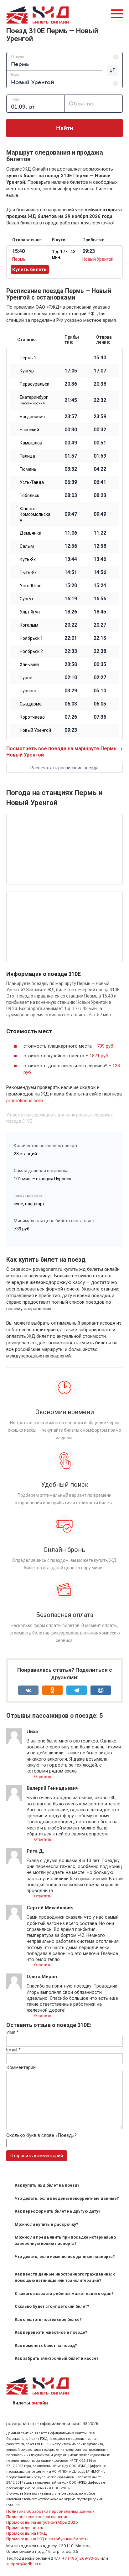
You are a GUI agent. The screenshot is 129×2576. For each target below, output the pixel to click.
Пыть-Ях (28, 572)
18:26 (71, 612)
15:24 (100, 586)
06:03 (71, 704)
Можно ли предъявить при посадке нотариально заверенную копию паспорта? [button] (65, 2240)
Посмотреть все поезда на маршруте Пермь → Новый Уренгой (64, 752)
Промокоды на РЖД (27, 2533)
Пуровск (28, 691)
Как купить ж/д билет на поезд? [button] (47, 2185)
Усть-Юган (31, 586)
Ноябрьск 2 (31, 651)
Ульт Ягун (30, 612)
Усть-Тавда (32, 482)
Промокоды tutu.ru (25, 2527)
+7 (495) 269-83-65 (81, 2558)
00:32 (100, 430)
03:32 (71, 469)
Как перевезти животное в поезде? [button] (51, 2332)
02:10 (71, 678)
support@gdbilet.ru (24, 2564)
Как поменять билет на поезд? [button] (46, 2345)
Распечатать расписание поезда (64, 768)
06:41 (100, 482)
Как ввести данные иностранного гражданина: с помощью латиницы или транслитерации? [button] (65, 2277)
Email (13, 2050)
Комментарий (21, 2067)
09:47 (71, 514)
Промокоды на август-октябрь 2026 (42, 2522)
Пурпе (26, 678)
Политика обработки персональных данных (50, 2511)
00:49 (71, 443)
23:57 (71, 417)
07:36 (100, 717)
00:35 (100, 665)
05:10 (100, 691)
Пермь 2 (28, 358)
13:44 (71, 559)
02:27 (100, 678)
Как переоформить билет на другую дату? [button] (58, 2211)
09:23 (71, 730)
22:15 (100, 638)
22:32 (100, 400)
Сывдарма (31, 704)
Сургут (27, 599)
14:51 (71, 572)
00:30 (71, 430)
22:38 (100, 651)
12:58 (100, 546)
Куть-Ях (28, 559)
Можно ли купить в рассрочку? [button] (46, 2224)
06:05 (100, 704)
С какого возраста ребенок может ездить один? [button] (64, 2294)
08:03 (71, 495)
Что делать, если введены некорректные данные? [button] (67, 2198)
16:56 (100, 599)
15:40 (100, 358)
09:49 (100, 514)
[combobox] (64, 61)
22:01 (71, 638)
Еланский (29, 430)
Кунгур (27, 371)
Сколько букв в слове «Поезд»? (41, 2135)
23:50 (71, 665)
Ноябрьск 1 (31, 638)
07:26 (71, 717)
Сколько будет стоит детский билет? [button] (52, 2306)
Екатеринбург (34, 400)
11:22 (100, 533)
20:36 (71, 384)
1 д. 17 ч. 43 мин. (64, 254)
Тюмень (28, 469)
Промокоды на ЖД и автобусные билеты (47, 2539)
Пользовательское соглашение (37, 2517)
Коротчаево (32, 717)
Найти (65, 128)
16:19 (71, 599)
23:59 (100, 417)
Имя (13, 2032)
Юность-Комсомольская (35, 514)
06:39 (71, 482)
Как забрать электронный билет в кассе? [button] (57, 2358)
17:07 (100, 371)
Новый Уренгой (98, 259)
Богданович (32, 417)
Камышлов (31, 443)
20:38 (100, 384)
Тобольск (29, 495)
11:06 (71, 533)
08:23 (100, 495)
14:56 (100, 572)
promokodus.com (25, 1101)
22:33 (71, 651)
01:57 (71, 456)
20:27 (100, 625)
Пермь (19, 259)
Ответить (42, 1776)
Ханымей (29, 665)
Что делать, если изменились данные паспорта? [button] (65, 2257)
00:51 (100, 443)
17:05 (71, 371)
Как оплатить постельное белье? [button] (48, 2319)
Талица (27, 456)
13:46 (100, 559)
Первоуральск (34, 384)
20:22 (71, 625)
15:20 (71, 586)
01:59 (100, 456)
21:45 (71, 400)
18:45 (100, 612)
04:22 (100, 469)
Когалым (29, 625)
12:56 (71, 546)
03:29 (71, 691)
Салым (27, 546)
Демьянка (31, 533)
